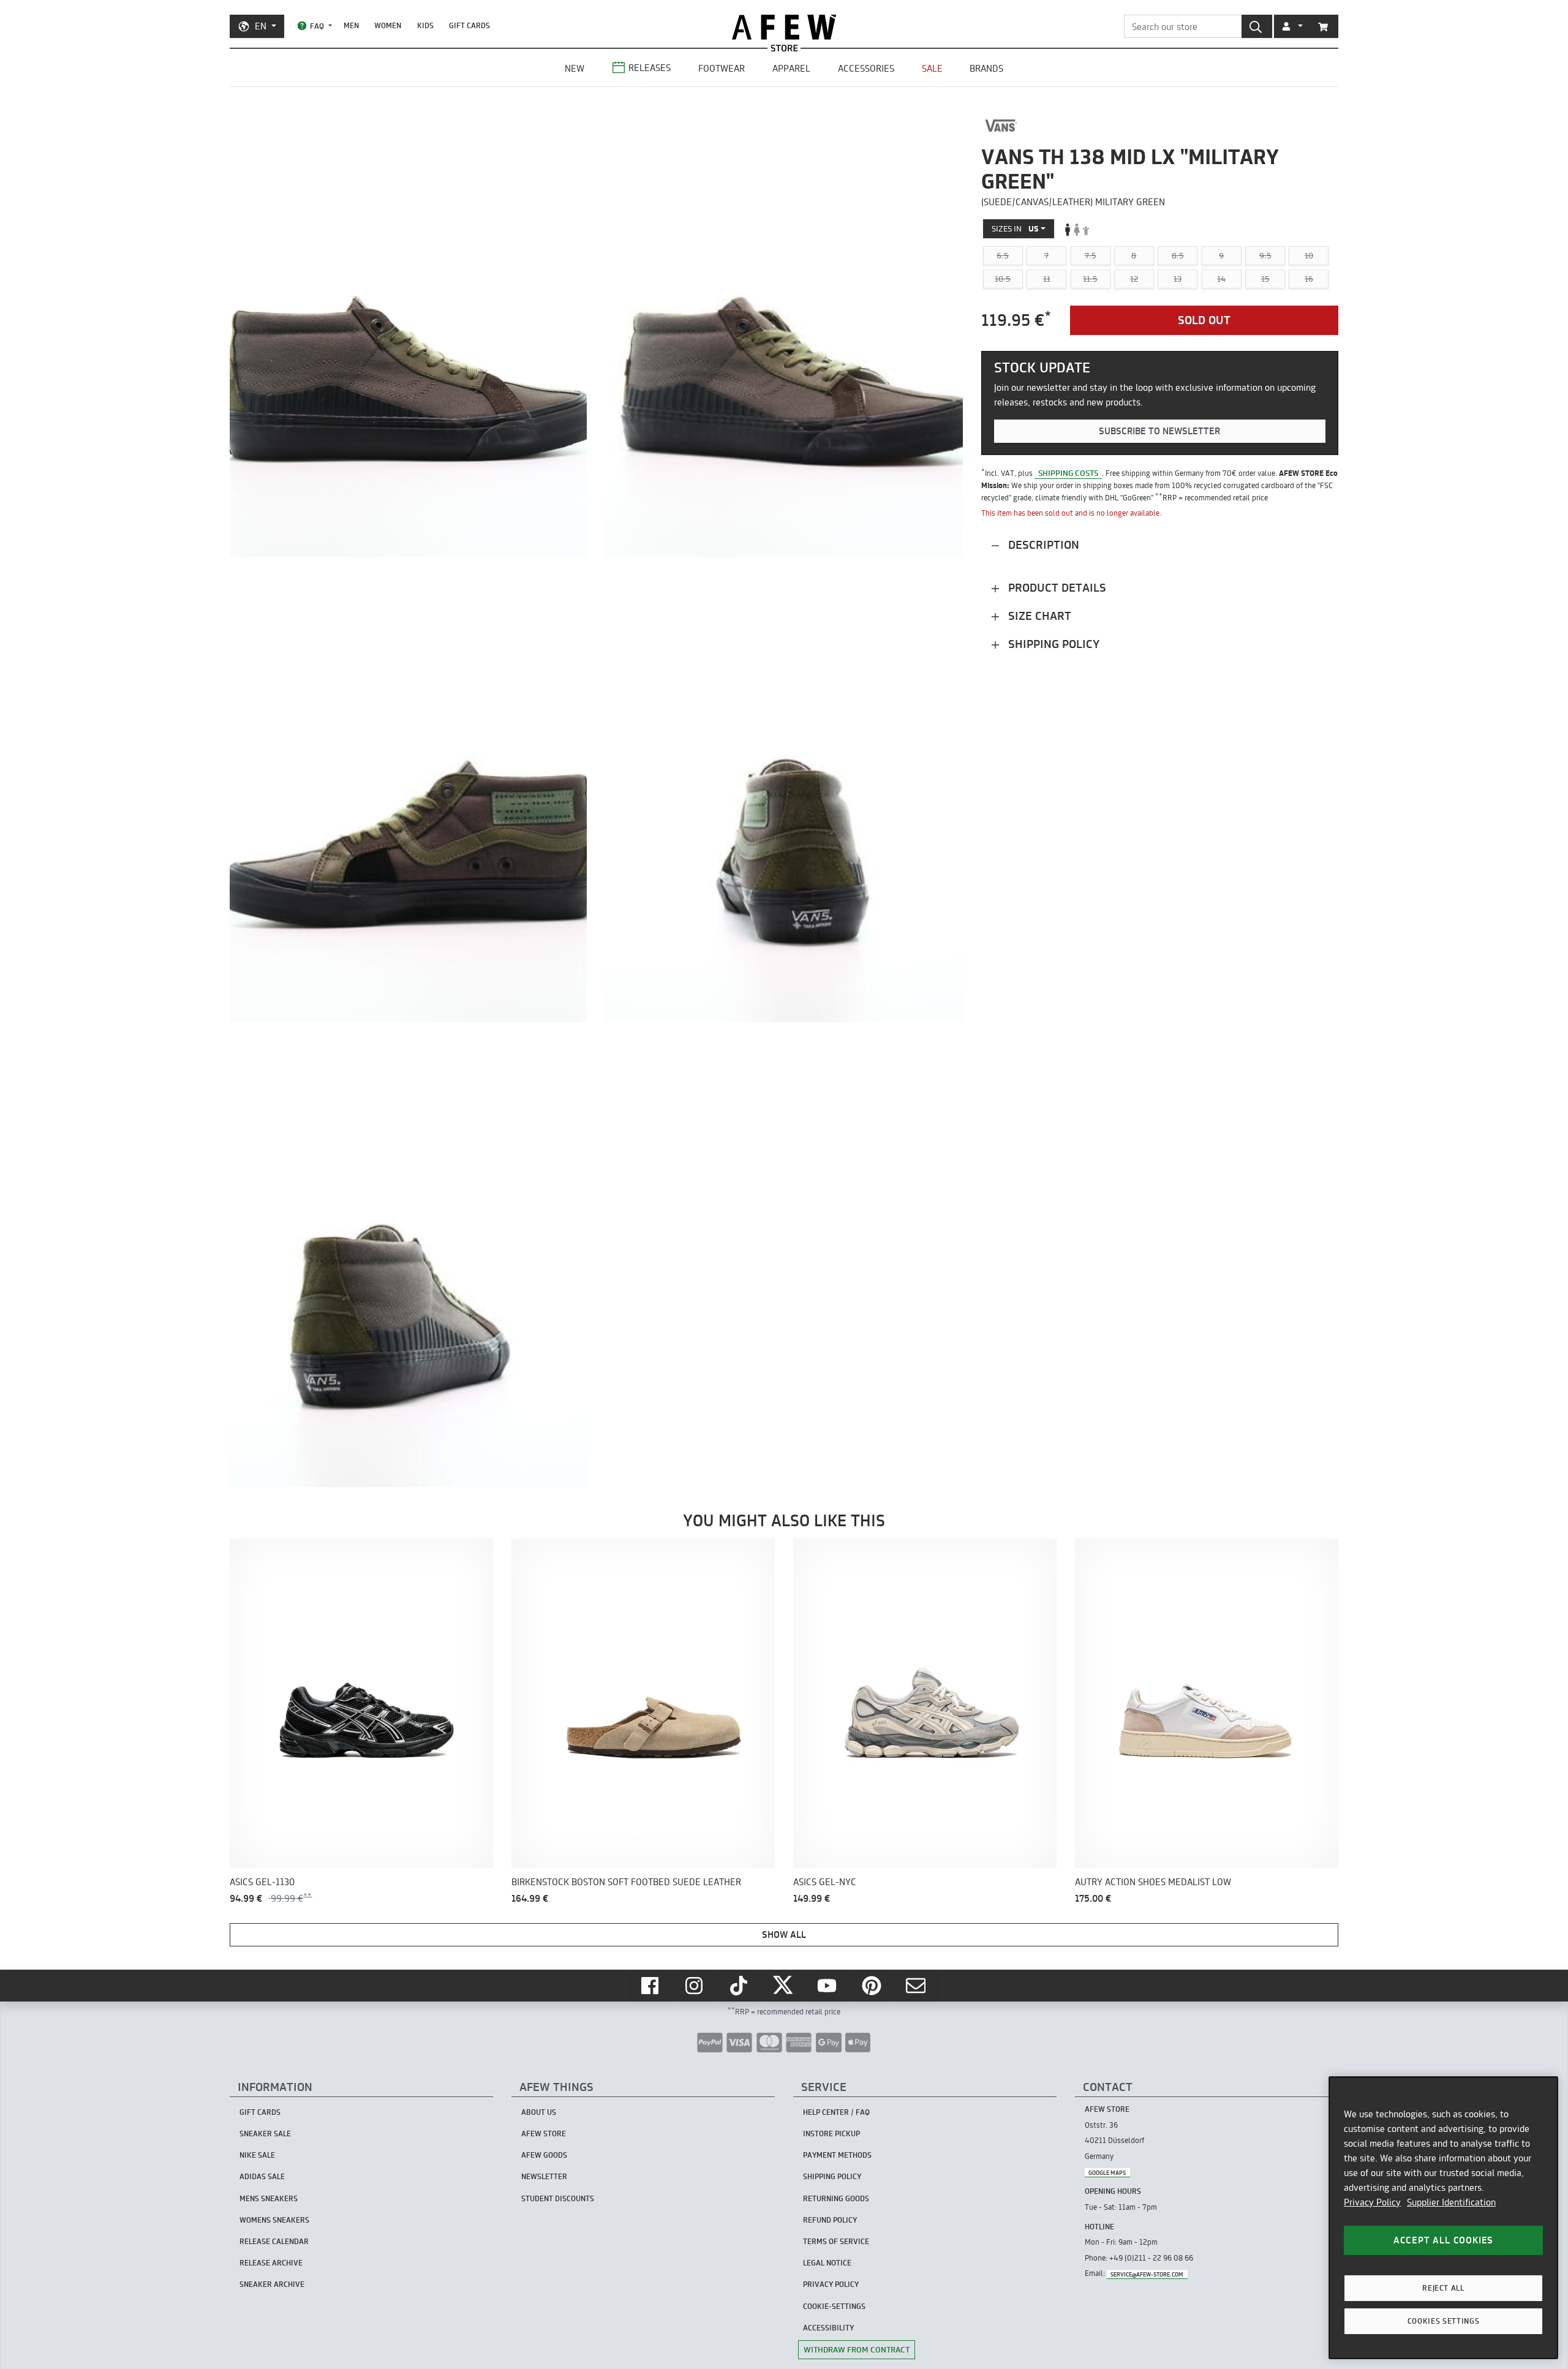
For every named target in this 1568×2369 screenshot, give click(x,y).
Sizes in (1015, 229)
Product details (1056, 588)
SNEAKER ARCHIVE (272, 2284)
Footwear (722, 68)
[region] (1443, 2218)
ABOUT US (539, 2112)
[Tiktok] (740, 1986)
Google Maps (1107, 2172)
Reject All (1443, 2288)
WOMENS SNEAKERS (274, 2220)
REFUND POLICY (830, 2220)
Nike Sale (257, 2155)
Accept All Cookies (1443, 2240)
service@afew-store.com (1147, 2274)
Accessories (866, 68)
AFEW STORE (784, 27)
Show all (784, 1934)
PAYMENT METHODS (837, 2155)
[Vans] (1001, 126)
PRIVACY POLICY (831, 2284)
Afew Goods (544, 2155)
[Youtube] (828, 1986)
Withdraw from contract (857, 2349)
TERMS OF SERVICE (836, 2241)
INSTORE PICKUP (831, 2134)
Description (1042, 545)
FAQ (317, 26)
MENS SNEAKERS (269, 2198)
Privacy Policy (1372, 2202)
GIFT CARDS (469, 25)
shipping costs (1068, 473)
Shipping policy (1052, 644)
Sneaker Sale (265, 2134)
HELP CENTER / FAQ (836, 2112)
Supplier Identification (1451, 2202)
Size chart (1038, 616)
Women (388, 25)
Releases (650, 68)
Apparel (791, 68)
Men (351, 25)
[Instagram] (695, 1986)
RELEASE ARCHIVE (271, 2263)
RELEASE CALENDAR (274, 2241)
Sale (932, 68)
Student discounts (558, 2198)
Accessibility (828, 2328)
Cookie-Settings (834, 2306)
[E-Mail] (917, 1986)
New (575, 68)
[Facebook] (651, 1986)
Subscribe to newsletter (1159, 431)
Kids (425, 25)
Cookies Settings (1444, 2321)
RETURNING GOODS (836, 2198)
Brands (986, 68)
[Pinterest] (873, 1986)
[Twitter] (784, 1986)
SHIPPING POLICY (832, 2176)
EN (261, 26)
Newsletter (544, 2176)
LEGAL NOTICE (827, 2263)
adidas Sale (262, 2176)
